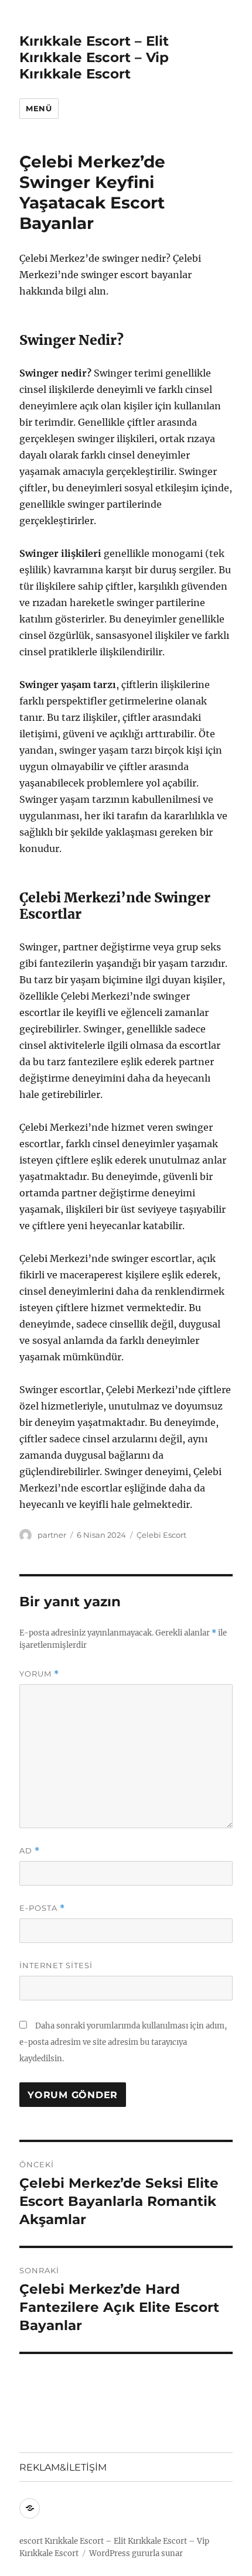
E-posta (42, 1908)
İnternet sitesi (56, 1965)
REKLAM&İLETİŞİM (63, 2467)
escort (31, 2541)
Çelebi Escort (161, 1535)
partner (52, 1535)
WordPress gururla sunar (136, 2553)
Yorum (39, 1674)
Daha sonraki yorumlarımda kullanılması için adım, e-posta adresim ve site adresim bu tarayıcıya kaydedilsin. (123, 2042)
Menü (39, 108)
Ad (30, 1851)
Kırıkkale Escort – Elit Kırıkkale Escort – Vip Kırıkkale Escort (94, 57)
